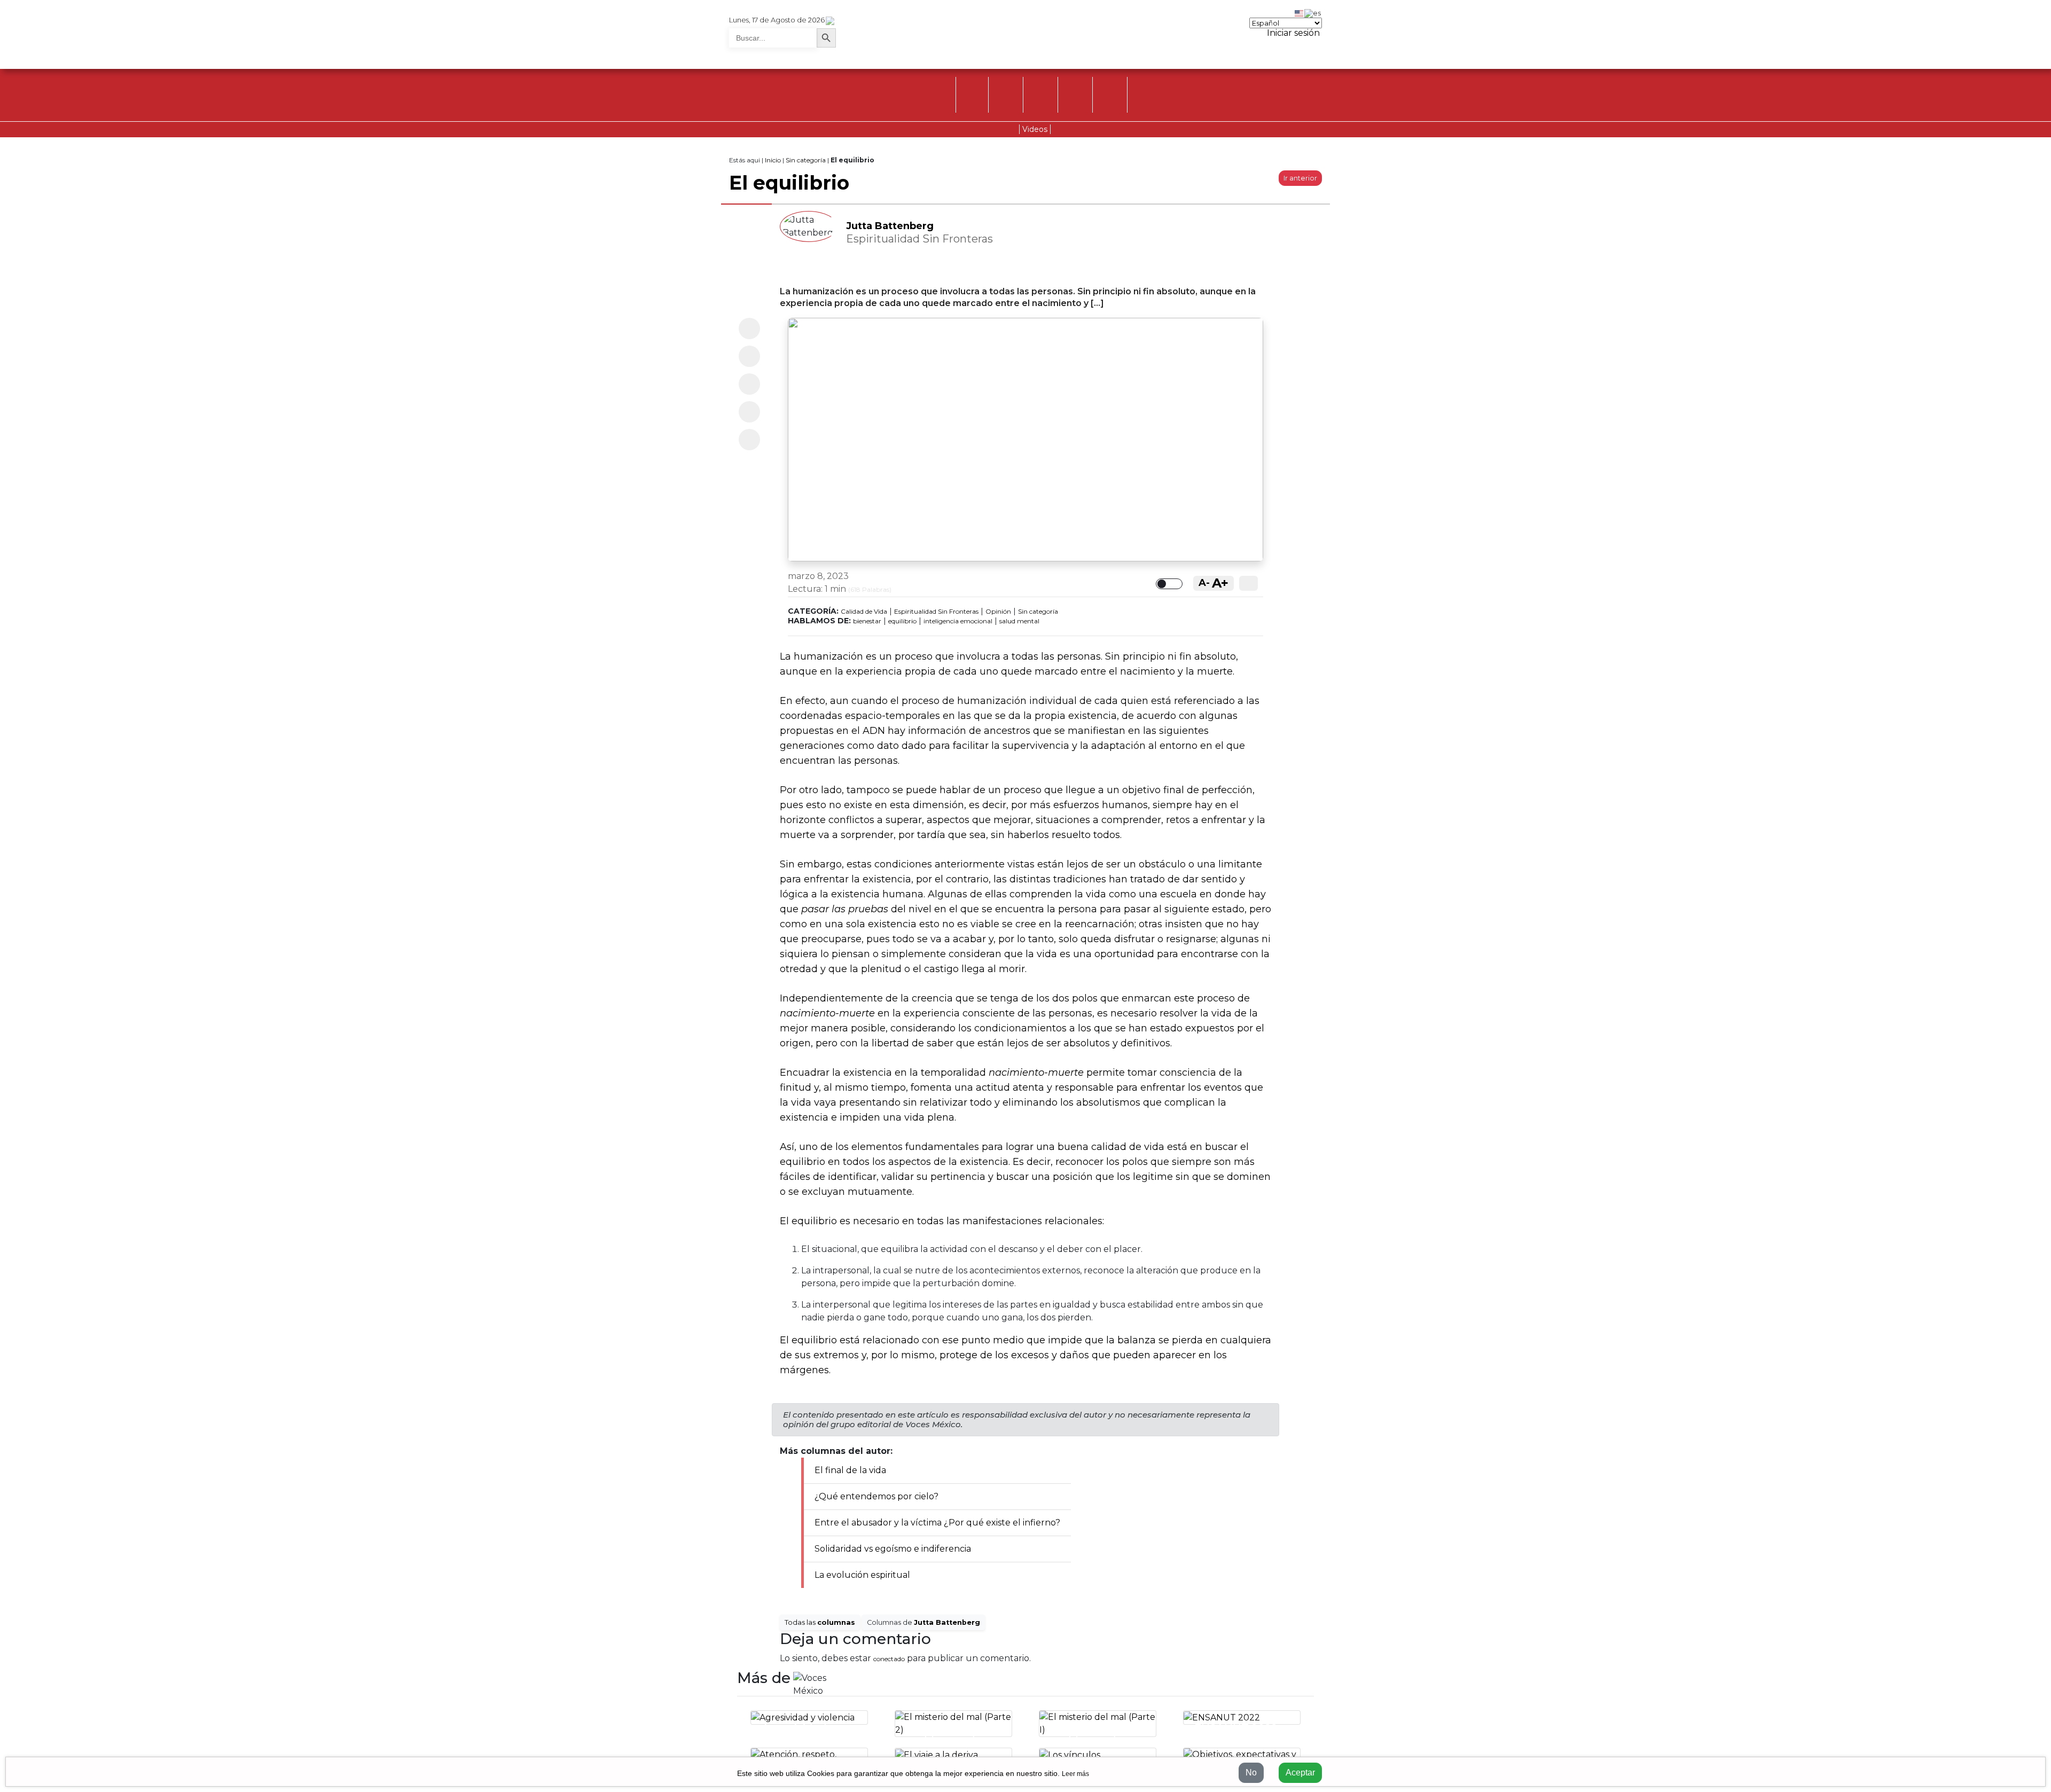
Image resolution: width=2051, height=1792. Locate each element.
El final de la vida (850, 1470)
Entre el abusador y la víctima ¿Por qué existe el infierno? (937, 1523)
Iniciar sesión (1292, 33)
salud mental (1019, 621)
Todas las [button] (820, 1622)
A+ (1220, 583)
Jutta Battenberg (890, 226)
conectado (889, 1659)
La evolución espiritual (862, 1575)
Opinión (998, 611)
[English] (1300, 12)
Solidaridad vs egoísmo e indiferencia (893, 1549)
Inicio (773, 160)
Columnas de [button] (923, 1622)
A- (1204, 583)
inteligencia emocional (958, 621)
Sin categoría (806, 160)
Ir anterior (1300, 178)
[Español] (1313, 12)
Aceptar (1300, 1773)
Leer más (1075, 1774)
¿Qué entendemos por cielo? (876, 1496)
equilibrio (902, 621)
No (1251, 1773)
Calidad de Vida (864, 611)
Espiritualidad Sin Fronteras (936, 611)
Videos (1035, 129)
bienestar (867, 621)
